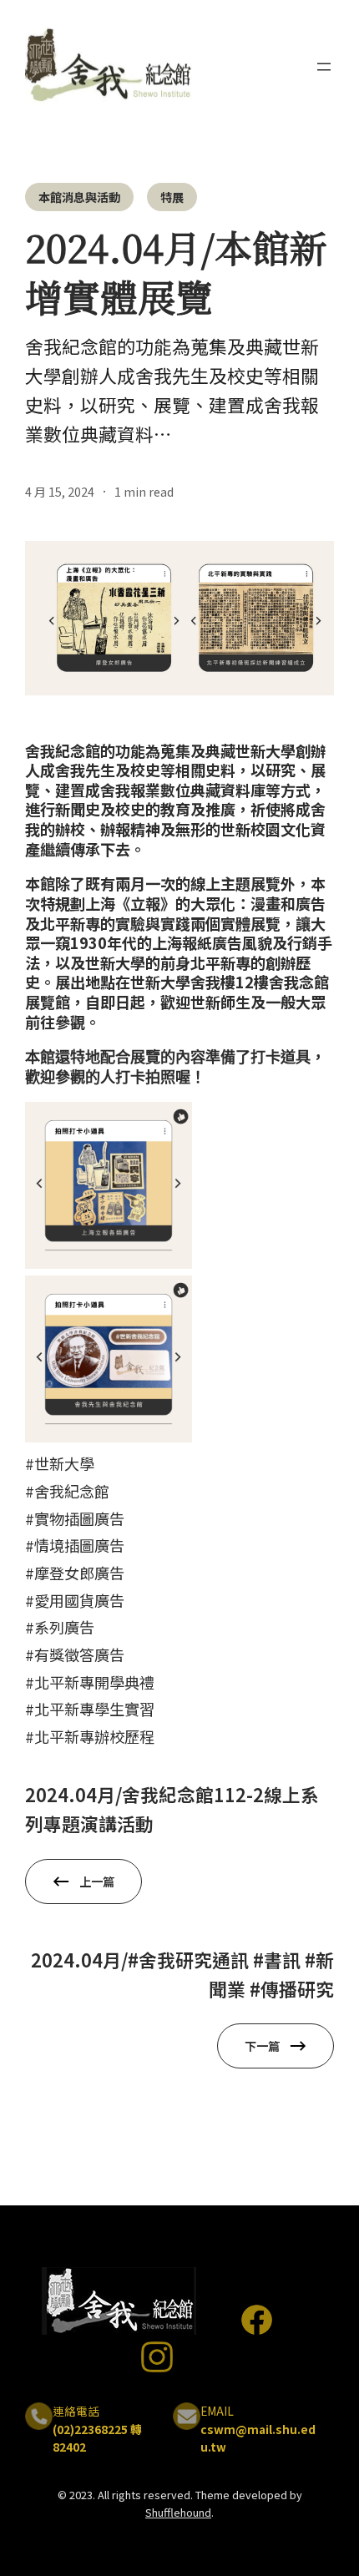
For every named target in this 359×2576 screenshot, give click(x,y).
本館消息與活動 (79, 197)
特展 (172, 197)
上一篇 (97, 1881)
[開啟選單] (324, 67)
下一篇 (262, 2046)
